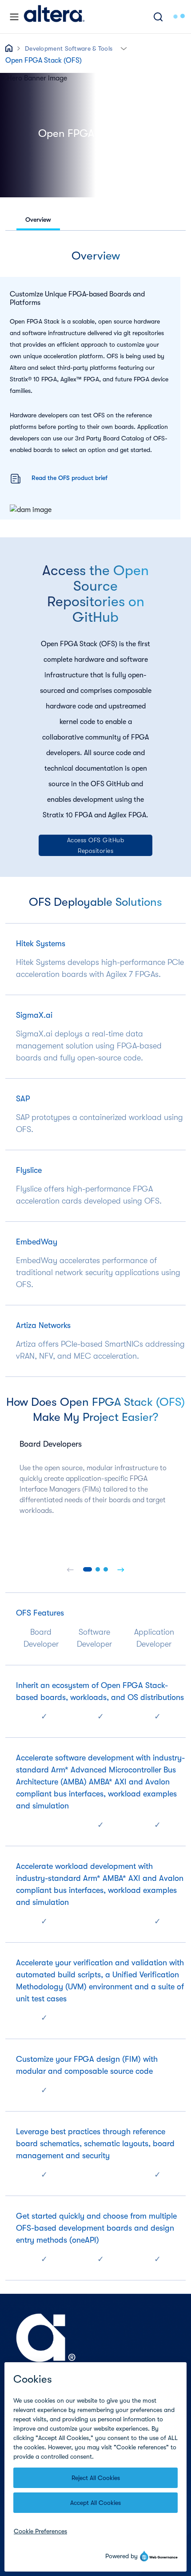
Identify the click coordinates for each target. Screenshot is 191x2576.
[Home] (54, 17)
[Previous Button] (70, 1569)
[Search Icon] (158, 17)
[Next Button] (121, 1569)
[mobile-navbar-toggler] (14, 17)
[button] (124, 48)
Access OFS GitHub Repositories (96, 845)
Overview (38, 220)
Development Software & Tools (69, 48)
